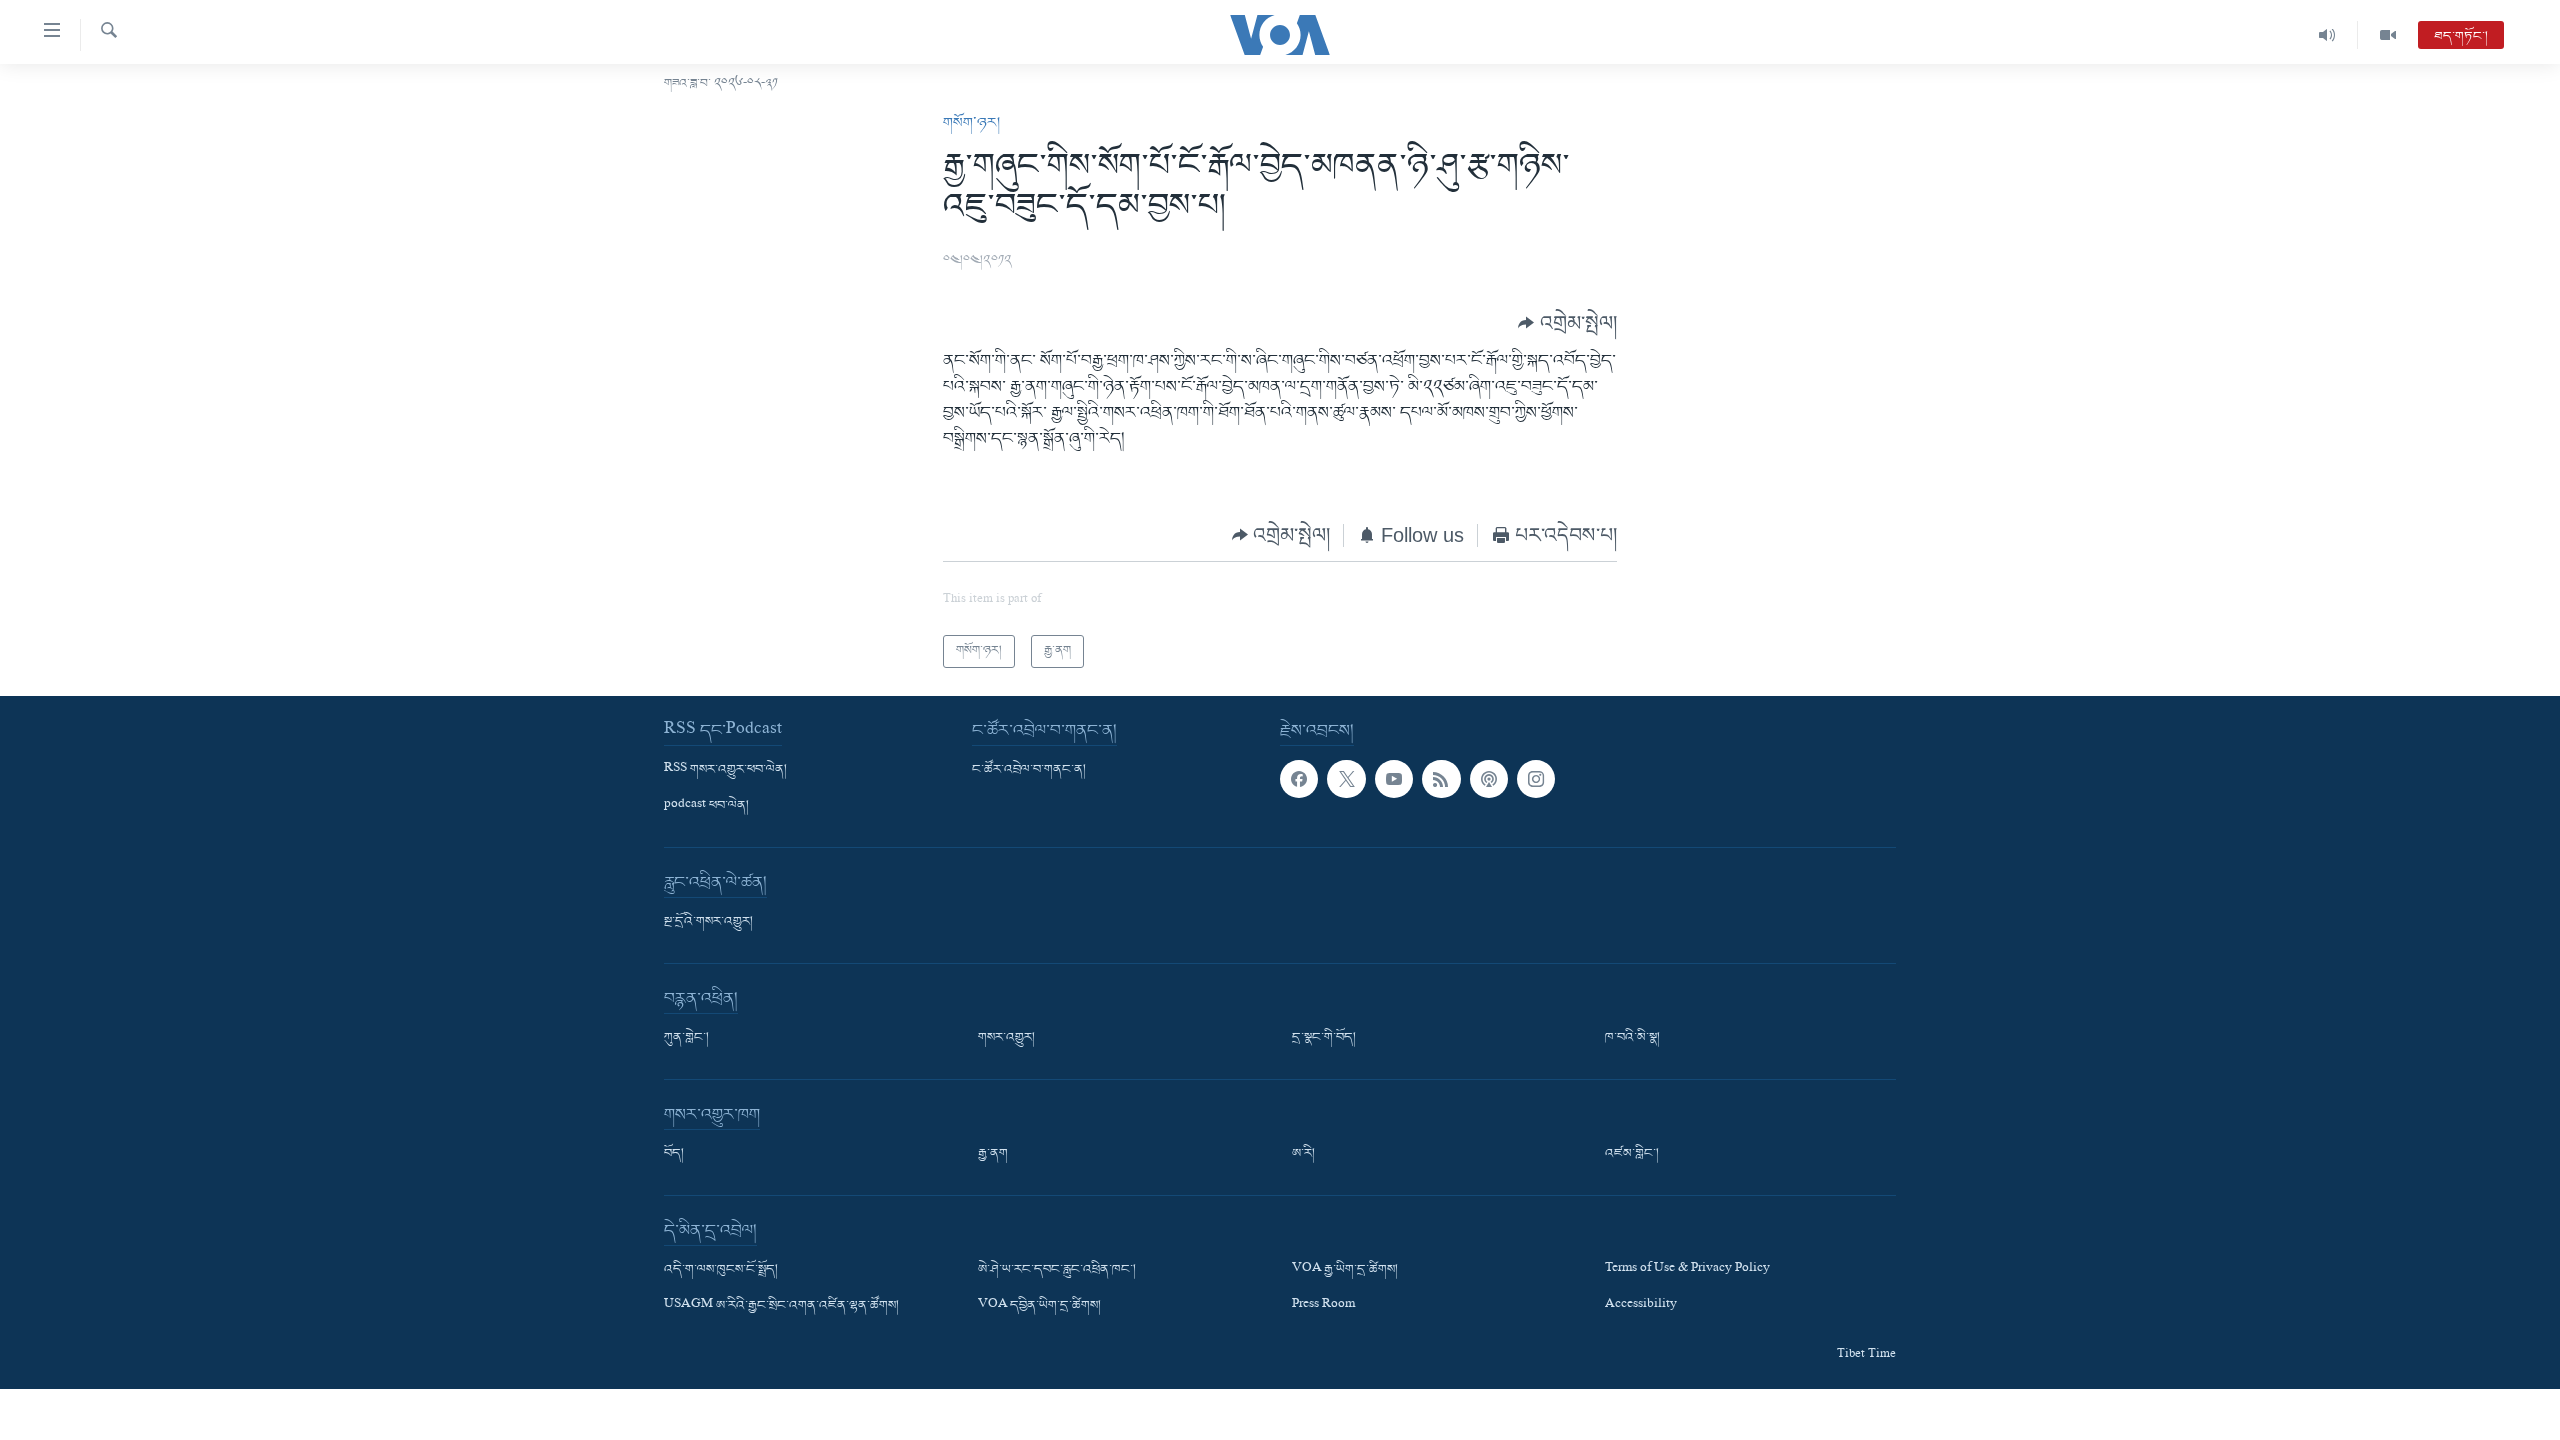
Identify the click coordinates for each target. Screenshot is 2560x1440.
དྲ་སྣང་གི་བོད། (1324, 1038)
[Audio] (2327, 35)
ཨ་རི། (1303, 1154)
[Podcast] (1489, 779)
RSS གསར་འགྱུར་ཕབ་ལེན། (725, 770)
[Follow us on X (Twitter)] (1346, 779)
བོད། (674, 1154)
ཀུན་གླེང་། (686, 1038)
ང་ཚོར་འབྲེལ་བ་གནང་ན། (1029, 770)
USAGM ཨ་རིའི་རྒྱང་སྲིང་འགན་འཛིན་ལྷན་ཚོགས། (781, 1306)
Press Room (1323, 1306)
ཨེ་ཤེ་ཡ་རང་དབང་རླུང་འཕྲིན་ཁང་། (1057, 1270)
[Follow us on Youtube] (1394, 779)
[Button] (1567, 322)
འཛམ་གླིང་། (1632, 1154)
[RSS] (1441, 779)
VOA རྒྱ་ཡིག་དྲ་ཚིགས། (1345, 1270)
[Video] (2388, 35)
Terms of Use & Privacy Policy (1687, 1270)
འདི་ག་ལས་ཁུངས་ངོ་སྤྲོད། (721, 1270)
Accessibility (1641, 1306)
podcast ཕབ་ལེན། (706, 806)
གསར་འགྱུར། (1006, 1038)
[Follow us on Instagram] (1536, 779)
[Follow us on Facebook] (1299, 779)
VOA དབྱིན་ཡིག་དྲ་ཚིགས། (1039, 1306)
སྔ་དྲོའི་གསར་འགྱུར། (708, 922)
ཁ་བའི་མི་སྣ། (1632, 1038)
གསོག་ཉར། (971, 123)
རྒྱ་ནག (993, 1154)
